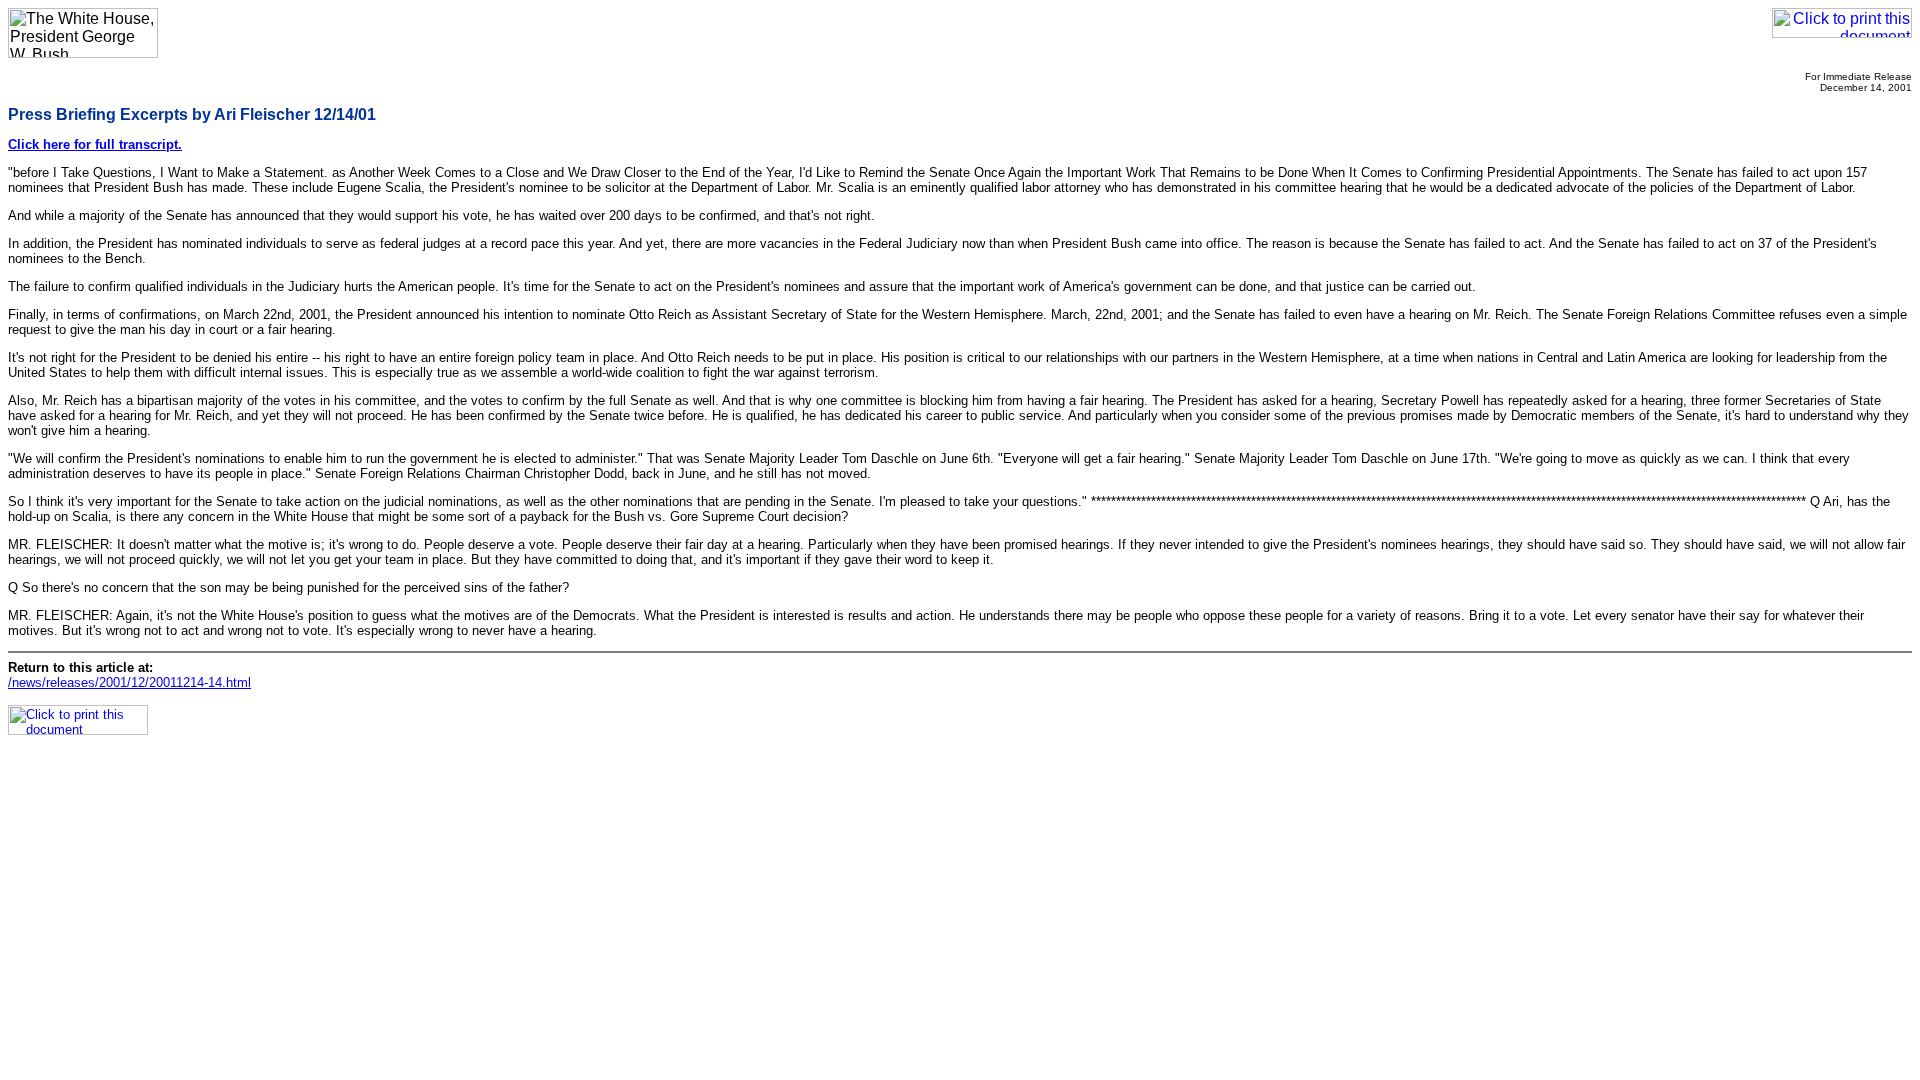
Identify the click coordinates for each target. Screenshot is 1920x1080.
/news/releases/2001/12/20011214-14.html (129, 682)
